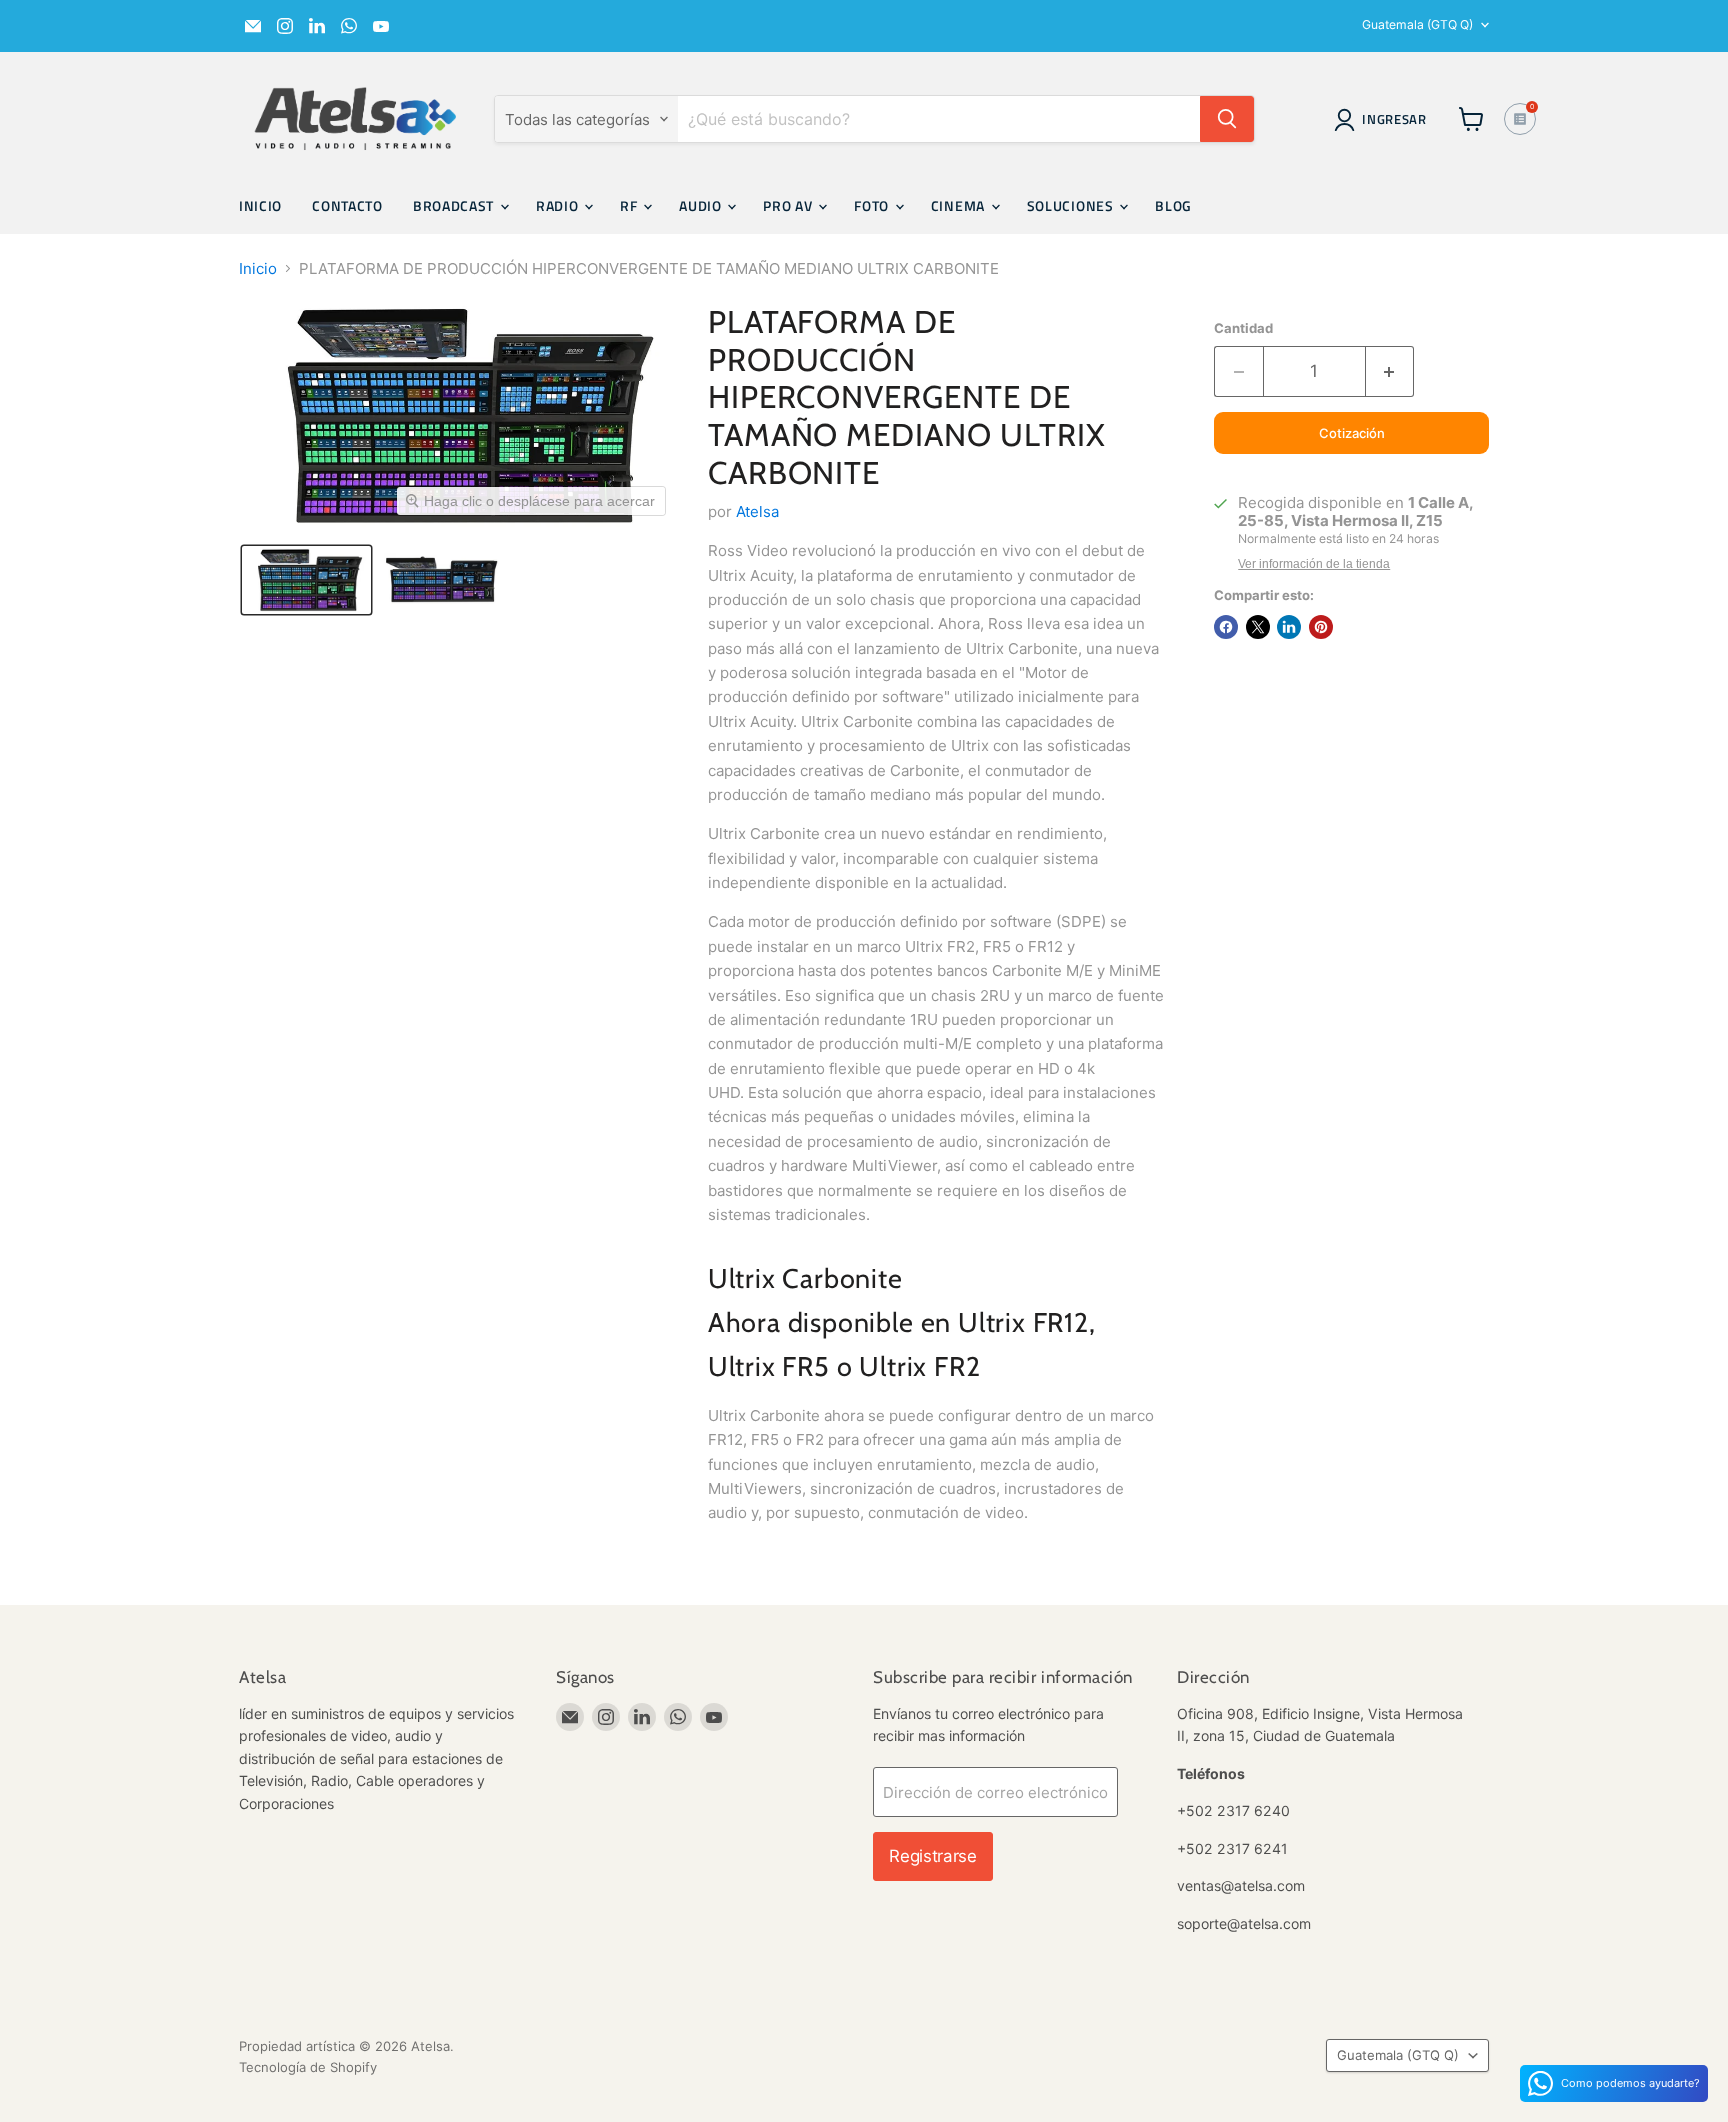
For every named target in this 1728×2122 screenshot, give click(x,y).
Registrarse (932, 1856)
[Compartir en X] (1258, 627)
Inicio (260, 205)
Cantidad (1243, 328)
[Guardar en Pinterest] (1321, 627)
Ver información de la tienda (1314, 564)
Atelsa (757, 511)
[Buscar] (1227, 119)
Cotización (1352, 433)
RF (630, 205)
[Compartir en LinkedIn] (1289, 627)
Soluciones (1072, 205)
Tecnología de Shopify (308, 2067)
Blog (1173, 205)
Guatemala (1417, 24)
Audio (702, 205)
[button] (306, 580)
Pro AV (789, 205)
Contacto (347, 205)
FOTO (873, 205)
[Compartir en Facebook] (1226, 627)
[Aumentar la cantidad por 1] (1390, 371)
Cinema (960, 205)
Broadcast (455, 205)
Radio (559, 205)
